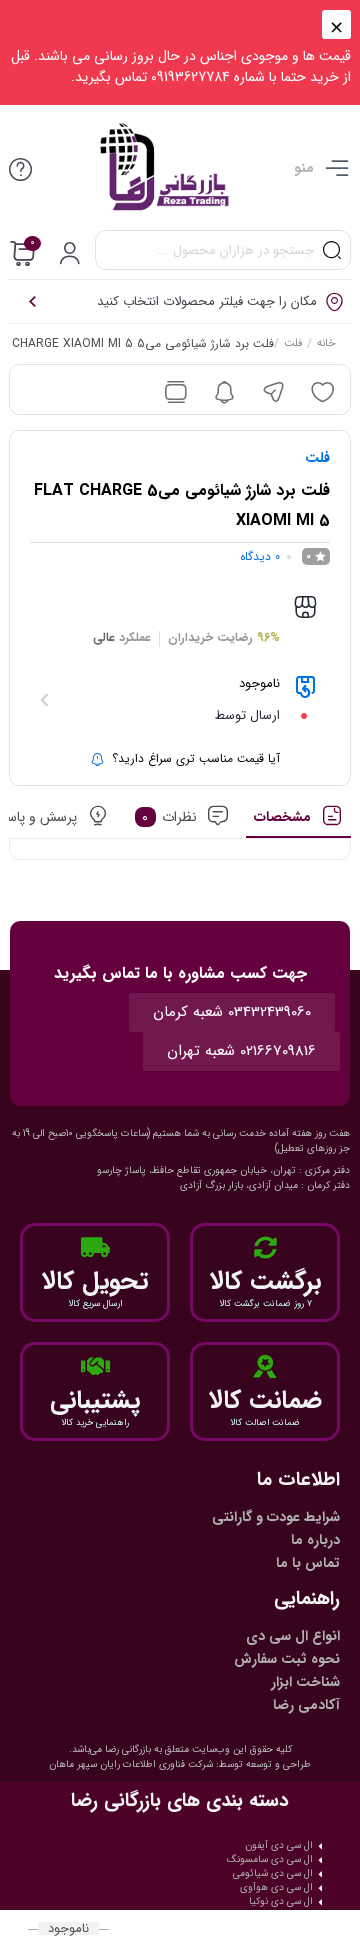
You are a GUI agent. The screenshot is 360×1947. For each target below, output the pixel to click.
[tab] (298, 822)
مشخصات (282, 817)
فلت (293, 345)
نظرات (169, 817)
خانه (326, 345)
